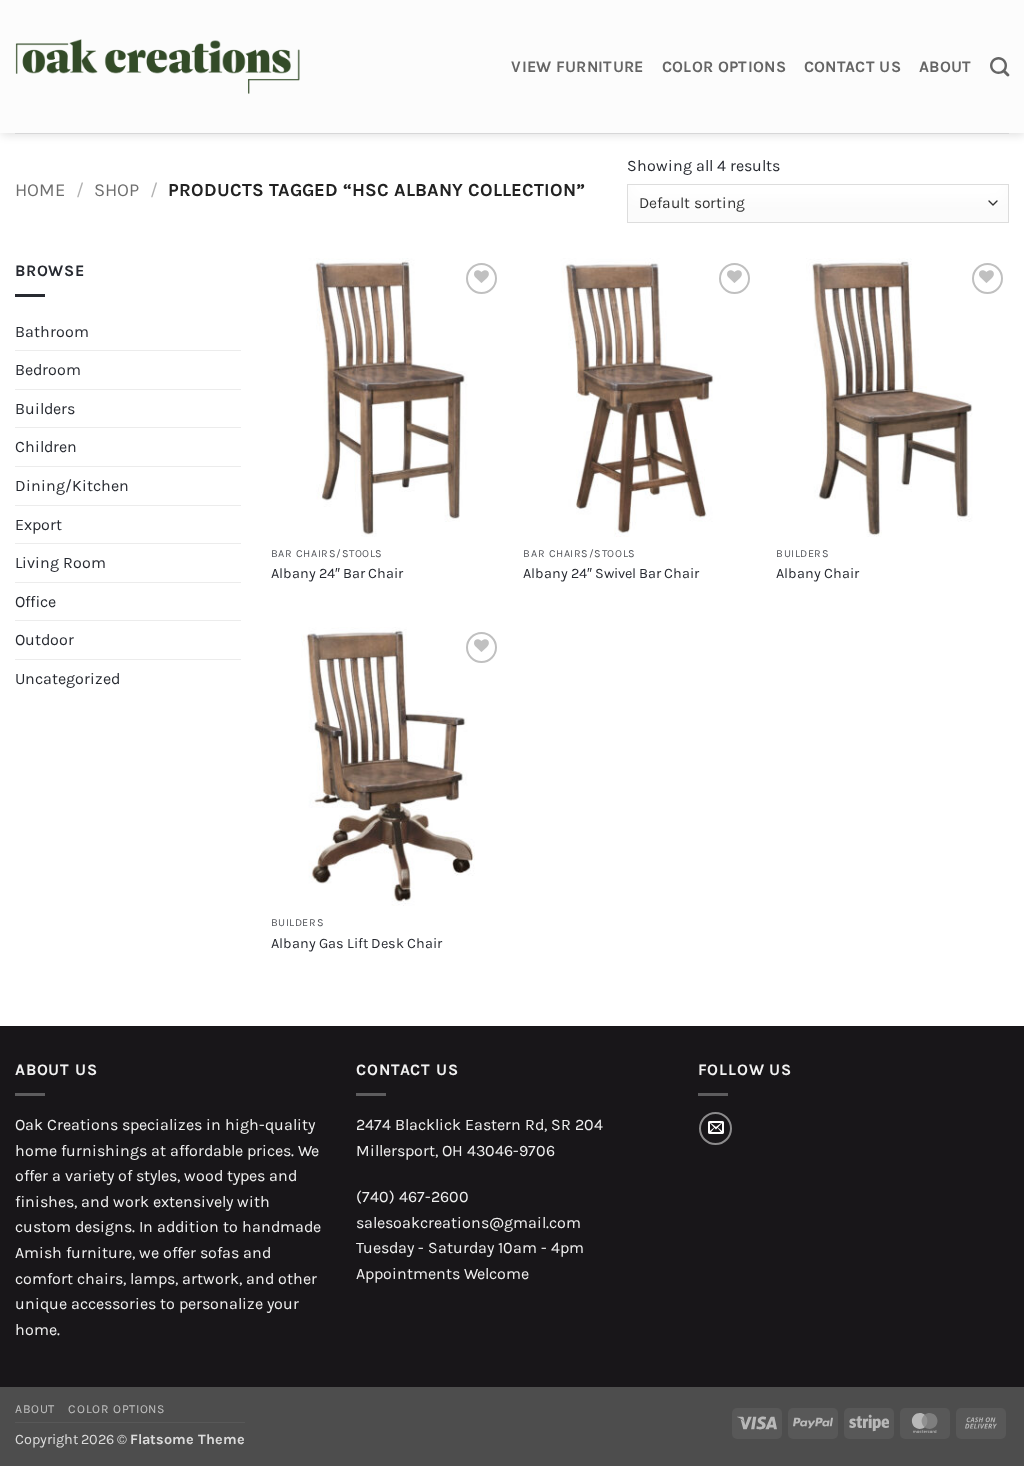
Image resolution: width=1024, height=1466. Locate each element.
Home (40, 190)
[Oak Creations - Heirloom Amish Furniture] (157, 67)
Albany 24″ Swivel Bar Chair (611, 573)
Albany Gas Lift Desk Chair (356, 943)
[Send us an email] (715, 1128)
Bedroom (48, 369)
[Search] (999, 66)
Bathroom (52, 331)
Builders (45, 408)
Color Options (724, 66)
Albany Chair (817, 573)
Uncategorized (67, 678)
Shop (116, 190)
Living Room (60, 562)
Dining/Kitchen (72, 485)
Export (38, 524)
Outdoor (44, 639)
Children (46, 446)
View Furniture (577, 66)
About (945, 66)
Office (35, 601)
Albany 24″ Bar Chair (337, 573)
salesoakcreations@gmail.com (468, 1222)
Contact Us (852, 66)
